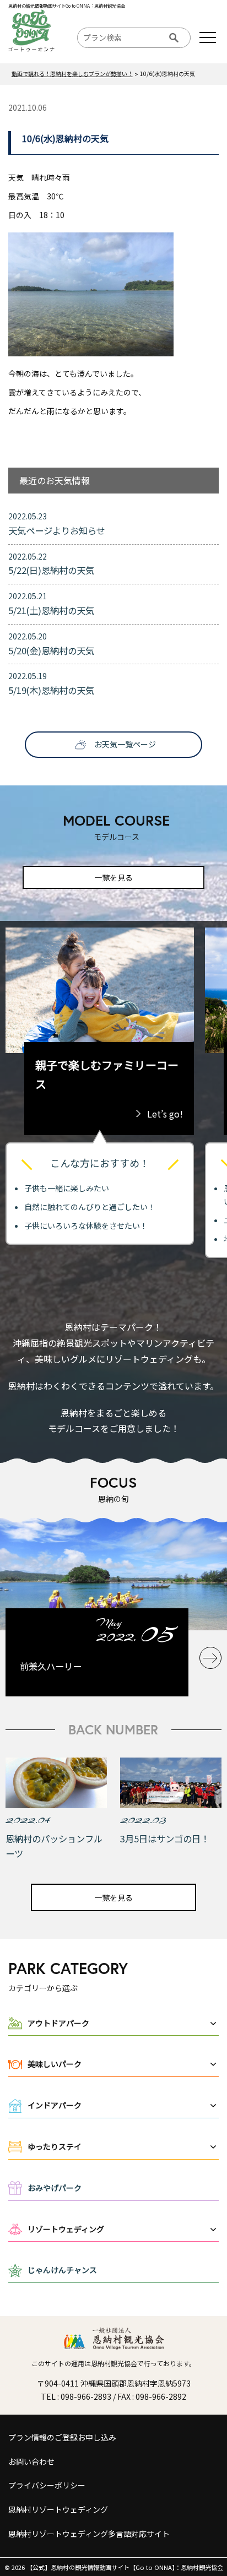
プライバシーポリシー (47, 2485)
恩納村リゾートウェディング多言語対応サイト (89, 2534)
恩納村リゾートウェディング (58, 2509)
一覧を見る (113, 877)
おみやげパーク (55, 2188)
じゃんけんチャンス (62, 2270)
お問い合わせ (31, 2461)
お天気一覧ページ (125, 744)
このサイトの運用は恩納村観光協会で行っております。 (113, 2363)
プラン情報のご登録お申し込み (62, 2437)
